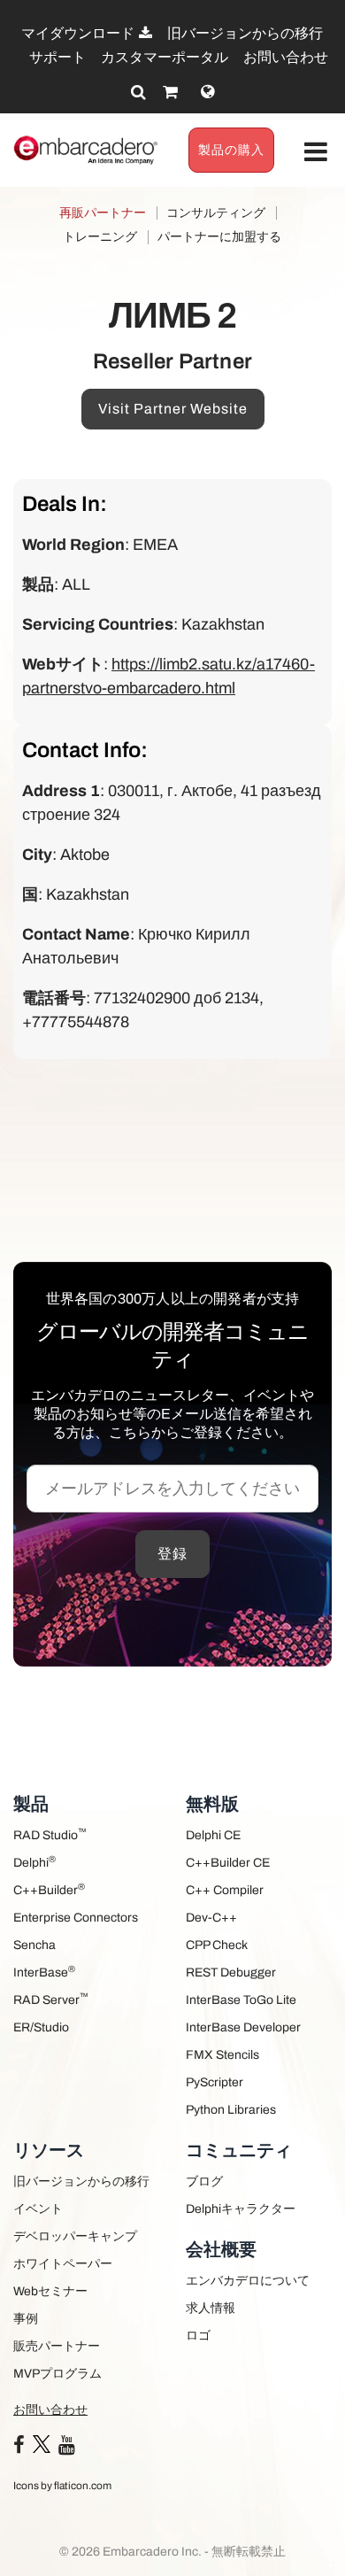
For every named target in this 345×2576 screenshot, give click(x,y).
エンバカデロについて (248, 2281)
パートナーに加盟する (219, 237)
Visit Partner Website (173, 409)
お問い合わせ (286, 57)
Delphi (34, 1862)
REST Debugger (231, 1973)
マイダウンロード (79, 33)
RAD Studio (50, 1834)
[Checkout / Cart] (170, 92)
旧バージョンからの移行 (245, 33)
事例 (26, 2319)
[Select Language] (207, 92)
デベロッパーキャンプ (75, 2236)
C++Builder (49, 1889)
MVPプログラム (57, 2374)
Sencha (34, 1945)
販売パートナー (57, 2346)
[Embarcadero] (86, 150)
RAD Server (51, 1999)
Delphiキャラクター (241, 2209)
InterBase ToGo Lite (241, 2000)
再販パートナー (103, 213)
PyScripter (215, 2082)
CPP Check (217, 1945)
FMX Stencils (222, 2055)
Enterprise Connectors (76, 1918)
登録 (172, 1554)
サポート (57, 57)
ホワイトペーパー (63, 2264)
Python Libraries (231, 2110)
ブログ (204, 2181)
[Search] (138, 92)
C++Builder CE (228, 1863)
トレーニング (100, 237)
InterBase (44, 1972)
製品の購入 (231, 150)
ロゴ (198, 2336)
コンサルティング (216, 213)
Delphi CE (213, 1835)
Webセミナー (50, 2291)
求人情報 (211, 2308)
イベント (38, 2209)
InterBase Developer (243, 2027)
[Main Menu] (316, 153)
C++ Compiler (225, 1890)
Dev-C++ (211, 1918)
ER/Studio (41, 2027)
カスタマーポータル (165, 57)
